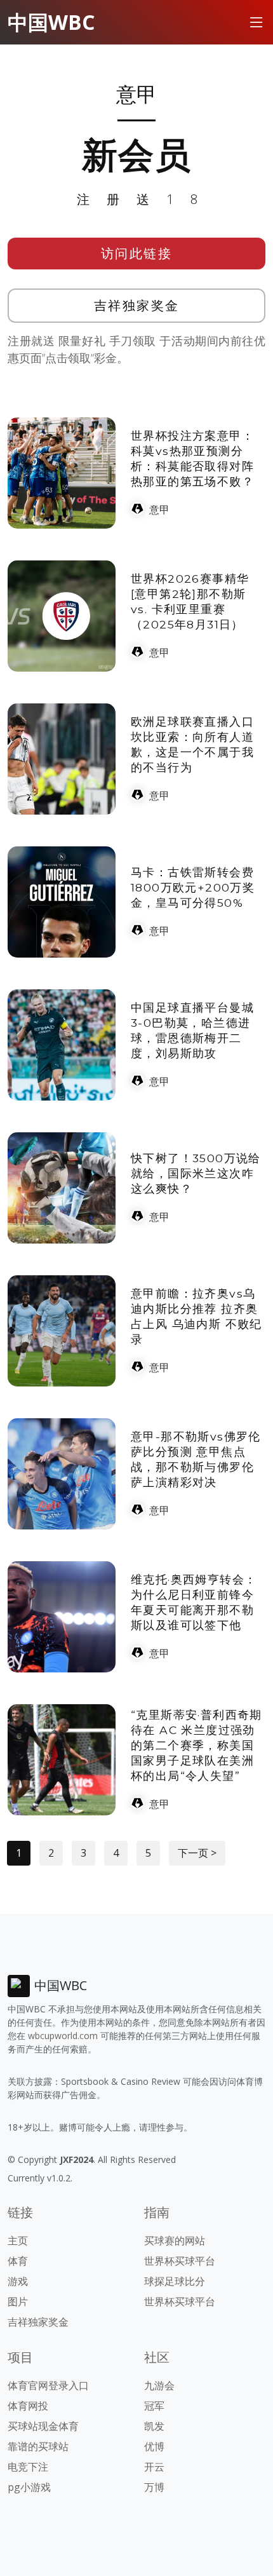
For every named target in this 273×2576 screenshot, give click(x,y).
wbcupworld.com (63, 2036)
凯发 (154, 2426)
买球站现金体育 (43, 2426)
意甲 (159, 510)
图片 (18, 2301)
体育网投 (28, 2406)
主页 (18, 2240)
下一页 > (197, 1853)
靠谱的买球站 (38, 2446)
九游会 (159, 2385)
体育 (18, 2261)
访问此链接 (137, 253)
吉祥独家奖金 (137, 305)
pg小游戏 (29, 2487)
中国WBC (51, 22)
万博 (154, 2487)
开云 (154, 2467)
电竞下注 (28, 2467)
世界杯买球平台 (180, 2261)
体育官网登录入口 (48, 2385)
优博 (154, 2446)
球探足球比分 (175, 2281)
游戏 (18, 2281)
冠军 (154, 2406)
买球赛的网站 (175, 2240)
